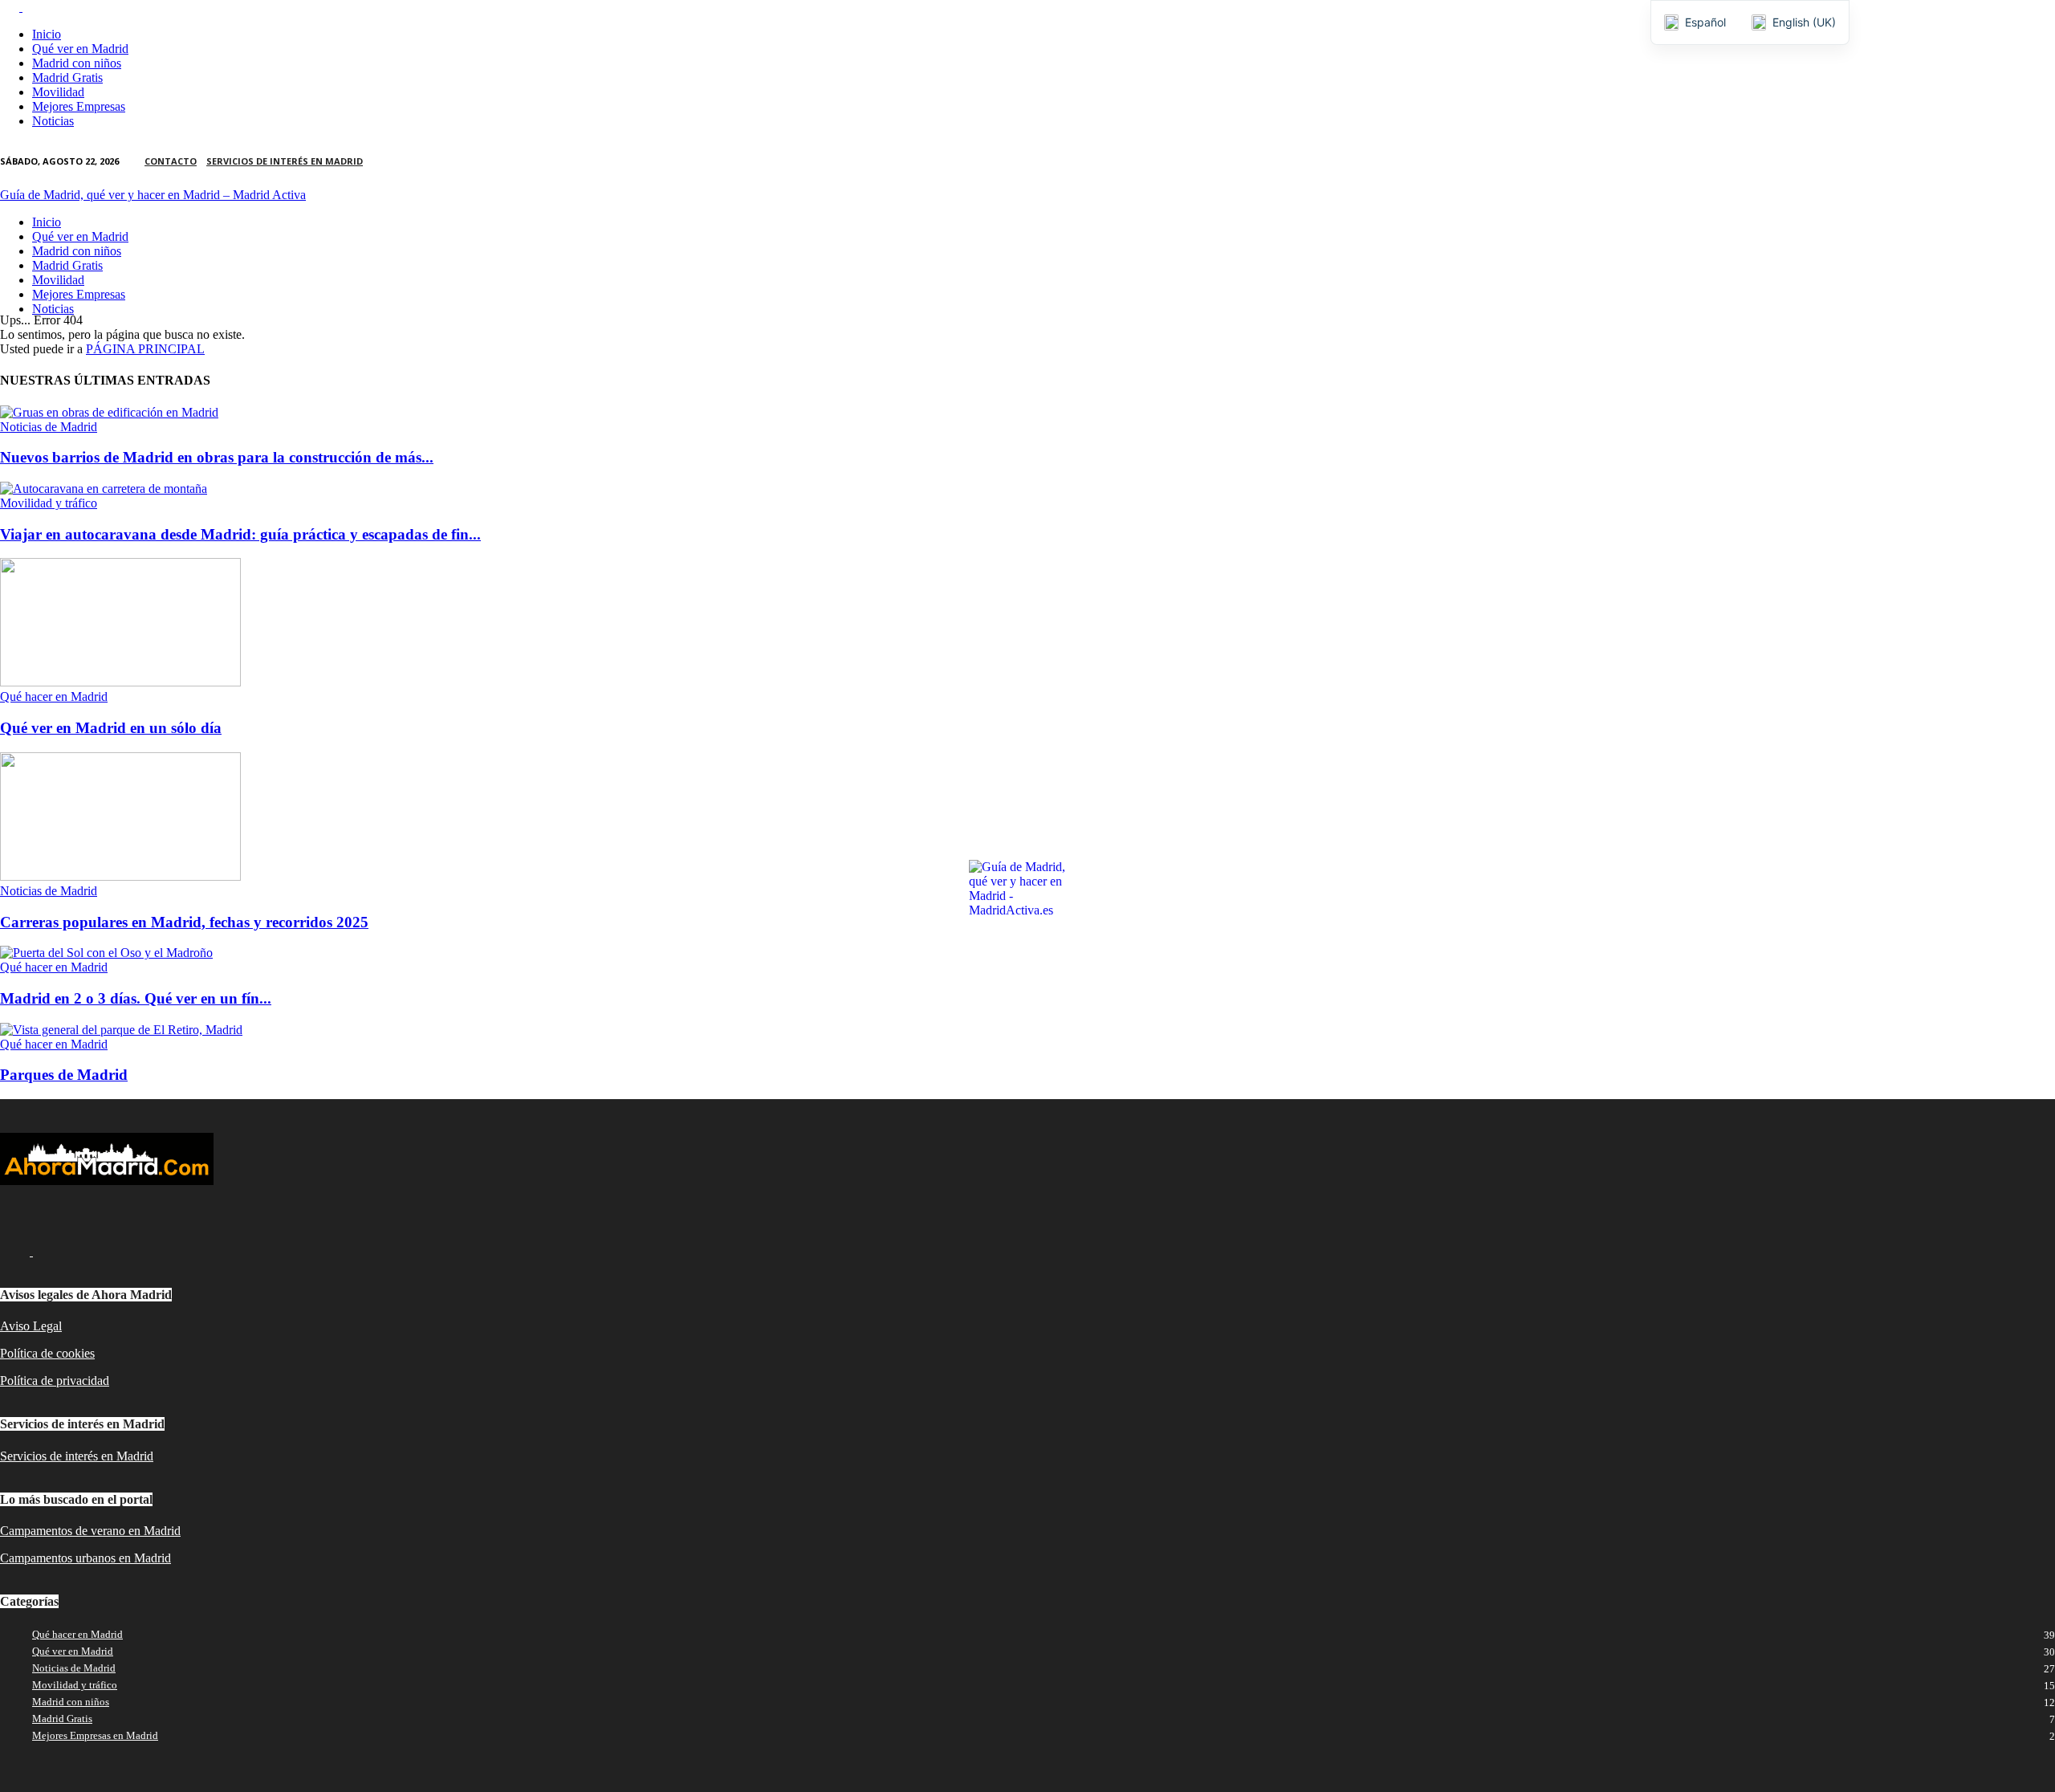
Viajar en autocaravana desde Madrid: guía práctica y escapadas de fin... (240, 534)
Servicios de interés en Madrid (285, 161)
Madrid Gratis (67, 77)
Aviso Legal (31, 1326)
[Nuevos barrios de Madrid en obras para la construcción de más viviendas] (109, 412)
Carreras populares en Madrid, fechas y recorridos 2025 (184, 922)
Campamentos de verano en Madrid (90, 1531)
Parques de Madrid (64, 1075)
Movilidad (58, 92)
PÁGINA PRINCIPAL (145, 349)
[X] (32, 7)
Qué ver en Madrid (80, 49)
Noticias (53, 121)
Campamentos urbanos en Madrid (85, 1558)
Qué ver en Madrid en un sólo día (111, 728)
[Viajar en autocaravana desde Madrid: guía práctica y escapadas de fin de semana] (104, 489)
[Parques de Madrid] (121, 1030)
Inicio (47, 34)
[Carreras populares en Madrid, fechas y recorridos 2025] (120, 876)
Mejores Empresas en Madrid (95, 1735)
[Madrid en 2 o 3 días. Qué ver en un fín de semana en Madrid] (106, 953)
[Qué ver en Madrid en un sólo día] (120, 682)
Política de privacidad (55, 1381)
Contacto (171, 161)
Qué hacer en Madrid (54, 696)
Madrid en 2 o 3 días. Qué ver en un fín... (136, 998)
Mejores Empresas (79, 106)
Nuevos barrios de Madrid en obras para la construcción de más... (217, 457)
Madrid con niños (77, 63)
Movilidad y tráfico (49, 503)
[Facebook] (11, 7)
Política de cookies (47, 1353)
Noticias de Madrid (49, 427)
